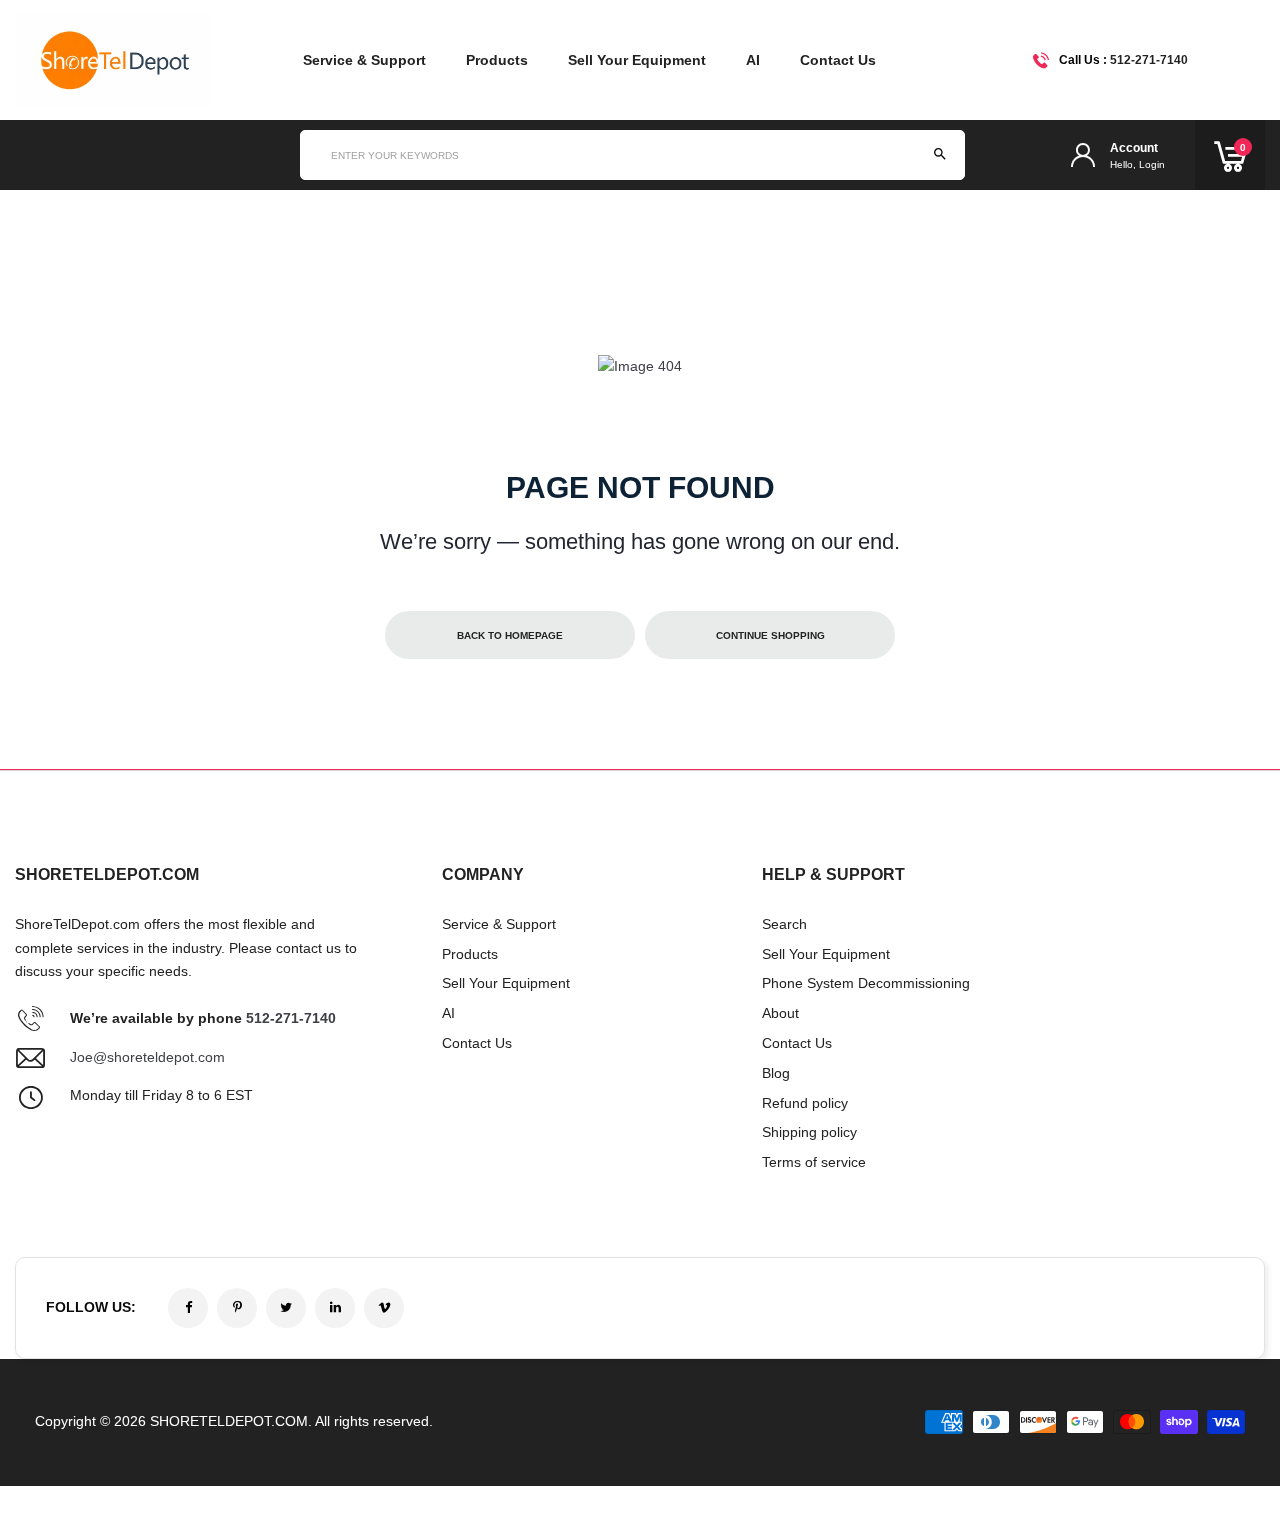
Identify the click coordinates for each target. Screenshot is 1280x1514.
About (780, 1013)
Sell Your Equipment (637, 60)
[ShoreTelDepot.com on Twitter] (286, 1308)
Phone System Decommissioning (866, 983)
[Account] (1083, 155)
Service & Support (364, 60)
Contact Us (838, 60)
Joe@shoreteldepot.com (147, 1057)
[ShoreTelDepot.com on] (335, 1308)
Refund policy (805, 1103)
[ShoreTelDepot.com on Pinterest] (237, 1308)
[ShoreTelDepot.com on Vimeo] (384, 1308)
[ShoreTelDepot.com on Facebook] (188, 1308)
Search (784, 924)
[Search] (940, 155)
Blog (776, 1073)
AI (753, 60)
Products (497, 60)
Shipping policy (809, 1132)
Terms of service (814, 1162)
